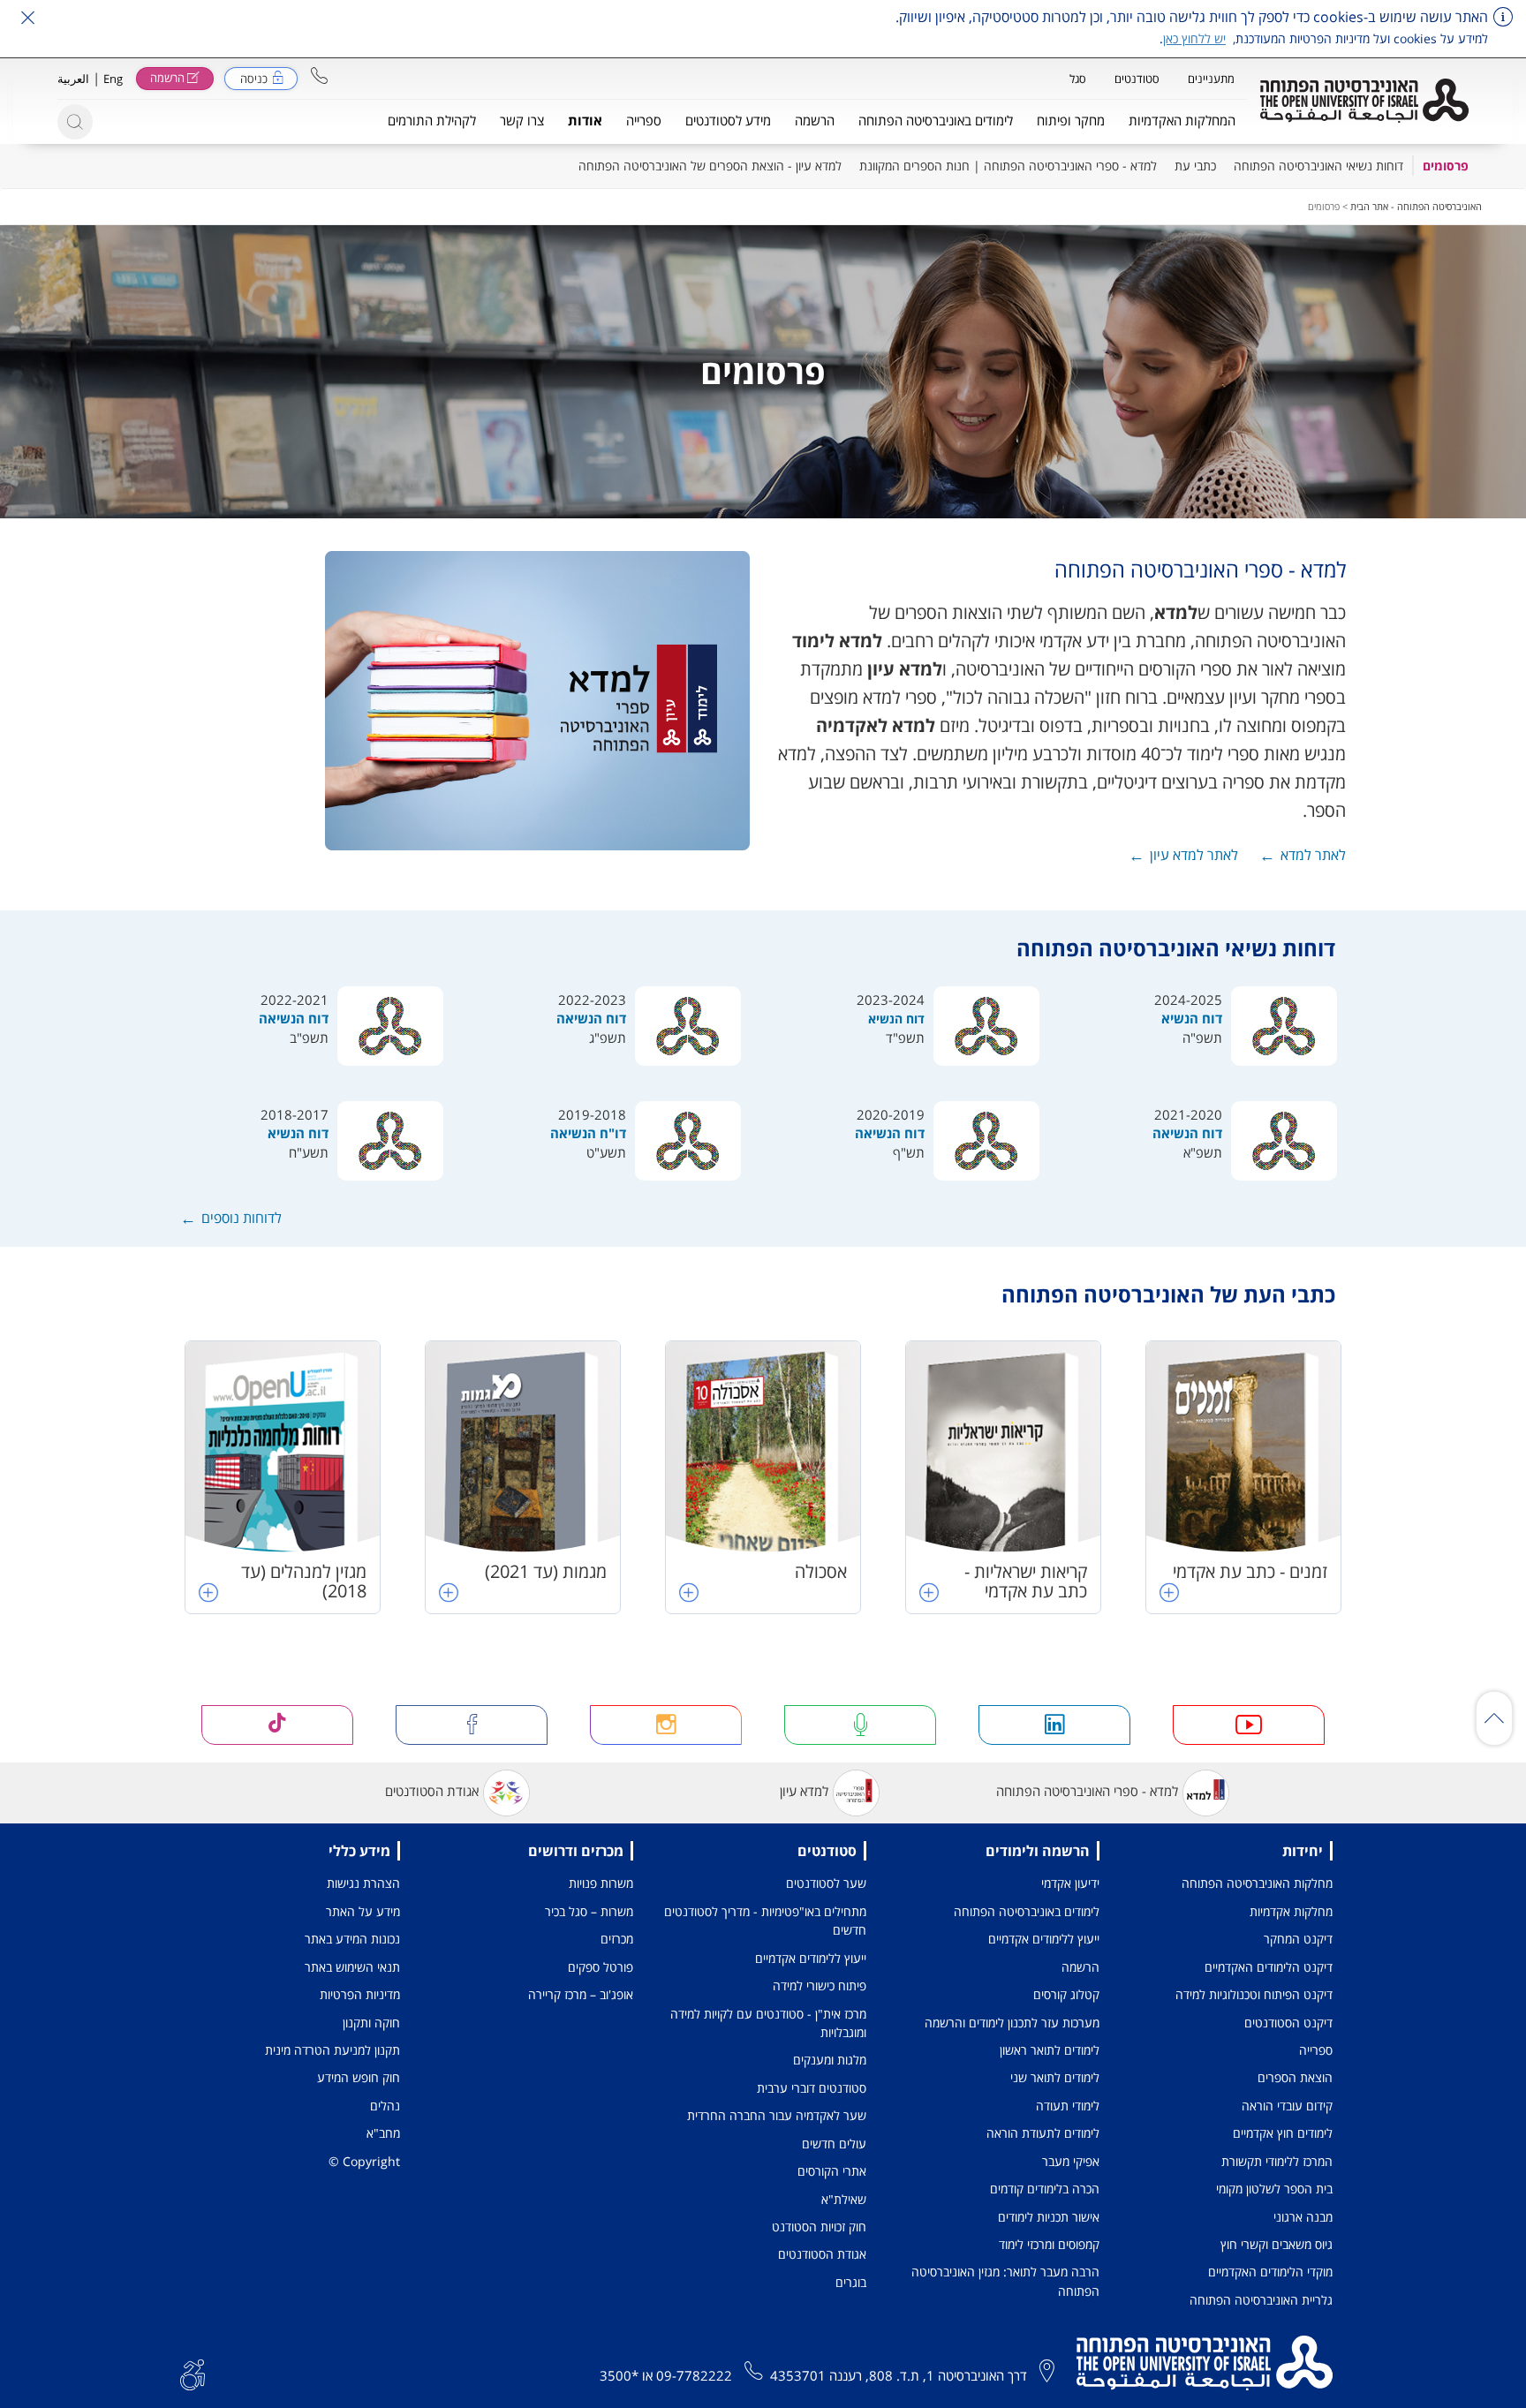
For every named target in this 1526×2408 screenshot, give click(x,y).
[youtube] (1249, 1725)
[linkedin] (1054, 1725)
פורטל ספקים (601, 1967)
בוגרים (851, 2282)
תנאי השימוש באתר (352, 1967)
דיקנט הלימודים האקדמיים (1269, 1967)
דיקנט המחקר (1298, 1939)
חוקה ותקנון (371, 2023)
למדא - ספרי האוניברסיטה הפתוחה (1087, 1791)
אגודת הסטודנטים (432, 1791)
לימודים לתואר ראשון (1050, 2050)
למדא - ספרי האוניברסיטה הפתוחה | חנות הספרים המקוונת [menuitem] (1008, 166)
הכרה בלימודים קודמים (1045, 2189)
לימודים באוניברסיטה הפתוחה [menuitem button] (936, 120)
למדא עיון (804, 1791)
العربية (73, 79)
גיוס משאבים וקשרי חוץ (1277, 2244)
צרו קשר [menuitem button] (522, 120)
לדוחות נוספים (242, 1218)
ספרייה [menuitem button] (644, 120)
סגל (1078, 79)
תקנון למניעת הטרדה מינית (332, 2050)
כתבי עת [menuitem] (1195, 166)
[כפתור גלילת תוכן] (1494, 1718)
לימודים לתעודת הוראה (1043, 2133)
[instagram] (666, 1725)
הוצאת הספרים (1295, 2077)
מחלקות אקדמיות (1291, 1911)
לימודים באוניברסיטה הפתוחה (1027, 1911)
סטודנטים (1137, 79)
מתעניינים (1211, 79)
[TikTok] (277, 1725)
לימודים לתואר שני (1055, 2077)
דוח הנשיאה (591, 1018)
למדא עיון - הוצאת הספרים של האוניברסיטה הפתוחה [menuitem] (710, 166)
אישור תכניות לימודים (1049, 2217)
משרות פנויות (601, 1883)
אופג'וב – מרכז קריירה (581, 1994)
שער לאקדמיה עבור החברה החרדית (777, 2115)
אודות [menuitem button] (585, 120)
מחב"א (383, 2133)
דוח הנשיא (1192, 1018)
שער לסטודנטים (826, 1883)
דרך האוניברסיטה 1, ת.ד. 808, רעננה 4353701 (899, 2375)
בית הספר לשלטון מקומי (1274, 2189)
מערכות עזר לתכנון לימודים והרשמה (1012, 2023)
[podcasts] (860, 1725)
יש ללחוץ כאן (1194, 38)
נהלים (385, 2106)
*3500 (619, 2375)
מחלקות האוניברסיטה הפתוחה (1257, 1883)
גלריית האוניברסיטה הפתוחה (1261, 2300)
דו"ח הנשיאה (588, 1133)
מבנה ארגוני (1303, 2217)
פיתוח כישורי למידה (820, 1985)
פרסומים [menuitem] (1446, 166)
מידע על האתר (363, 1911)
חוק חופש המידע (359, 2077)
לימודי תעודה (1068, 2106)
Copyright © (364, 2161)
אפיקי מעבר (1071, 2161)
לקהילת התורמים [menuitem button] (432, 120)
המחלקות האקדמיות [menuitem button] (1182, 120)
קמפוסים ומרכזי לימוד (1049, 2244)
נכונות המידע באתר (352, 1939)
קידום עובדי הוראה (1287, 2106)
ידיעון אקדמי (1070, 1883)
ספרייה (1316, 2050)
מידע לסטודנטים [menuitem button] (728, 120)
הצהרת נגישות (363, 1883)
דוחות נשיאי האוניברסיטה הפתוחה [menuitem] (1318, 166)
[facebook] (472, 1725)
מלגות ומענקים (830, 2060)
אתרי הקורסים (832, 2171)
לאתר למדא (1313, 855)
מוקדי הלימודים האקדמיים (1270, 2272)
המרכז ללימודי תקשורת (1277, 2161)
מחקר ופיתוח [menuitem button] (1071, 120)
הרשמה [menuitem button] (815, 120)
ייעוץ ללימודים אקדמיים (1044, 1939)
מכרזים (617, 1939)
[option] (1243, 1477)
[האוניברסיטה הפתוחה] (1364, 101)
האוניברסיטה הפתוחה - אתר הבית (1416, 206)
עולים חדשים (834, 2144)
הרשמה (1080, 1967)
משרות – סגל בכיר (589, 1911)
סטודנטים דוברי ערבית (812, 2088)
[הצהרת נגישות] (193, 2373)
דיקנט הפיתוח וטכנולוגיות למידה (1254, 1994)
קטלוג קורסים (1066, 1994)
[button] (319, 75)
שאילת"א (844, 2199)
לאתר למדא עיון (1194, 855)
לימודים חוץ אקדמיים (1283, 2133)
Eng (113, 79)
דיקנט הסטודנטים (1288, 2023)
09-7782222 (694, 2375)
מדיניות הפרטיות (360, 1994)
